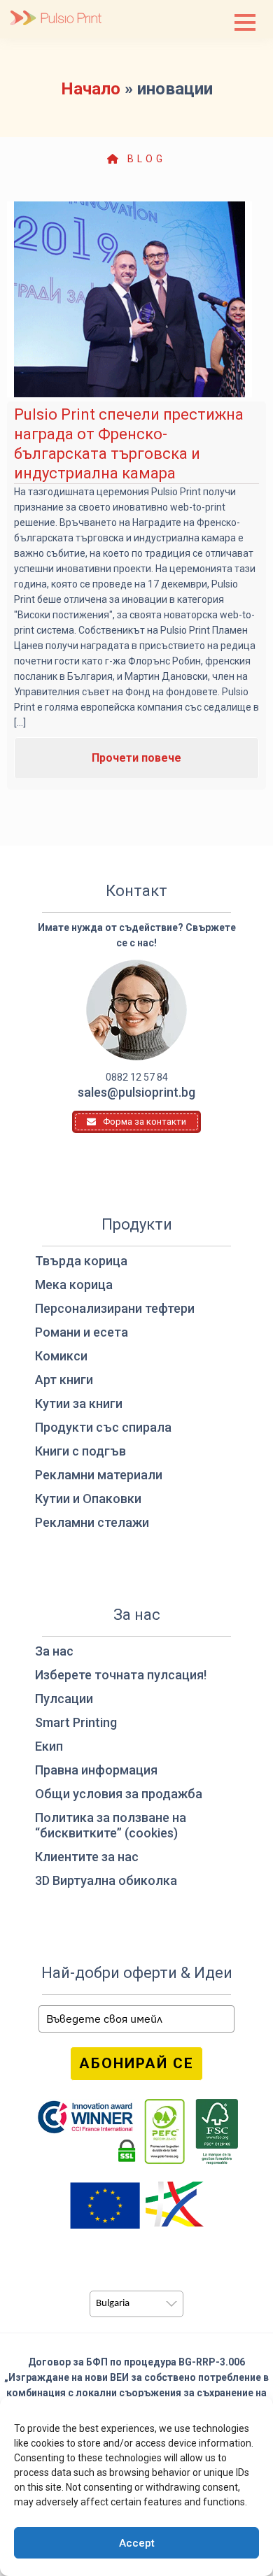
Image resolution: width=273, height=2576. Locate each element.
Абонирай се (136, 2063)
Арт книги (64, 1380)
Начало (91, 89)
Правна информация (96, 1770)
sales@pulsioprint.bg (136, 1092)
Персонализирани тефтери (115, 1308)
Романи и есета (82, 1332)
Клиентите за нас (87, 1857)
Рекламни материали (99, 1475)
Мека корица (74, 1285)
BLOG (144, 159)
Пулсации (64, 1699)
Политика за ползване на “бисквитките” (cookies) (111, 1825)
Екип (49, 1746)
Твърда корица (81, 1261)
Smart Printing (76, 1722)
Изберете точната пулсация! (121, 1675)
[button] (245, 22)
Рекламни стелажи (92, 1522)
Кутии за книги (79, 1403)
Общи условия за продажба (119, 1794)
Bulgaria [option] (113, 2304)
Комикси (61, 1356)
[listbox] (136, 2304)
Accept (137, 2543)
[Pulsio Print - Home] (56, 19)
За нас (54, 1651)
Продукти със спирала (103, 1427)
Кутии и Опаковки (88, 1499)
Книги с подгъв (80, 1451)
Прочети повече (136, 758)
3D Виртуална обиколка (106, 1880)
